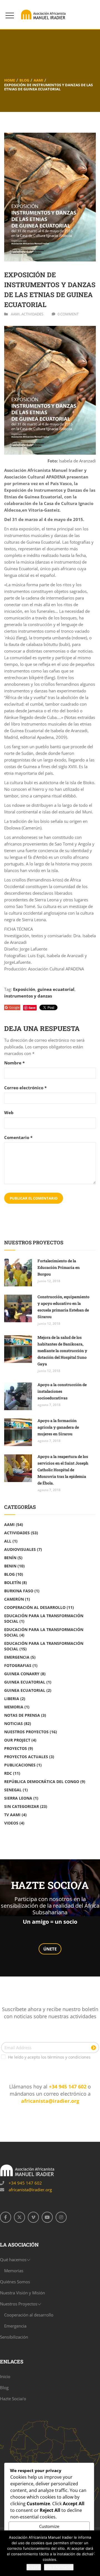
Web (9, 1113)
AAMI (38, 80)
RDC (8, 1773)
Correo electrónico (25, 1088)
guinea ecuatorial (56, 989)
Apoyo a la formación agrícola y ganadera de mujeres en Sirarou (58, 1427)
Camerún (14, 1599)
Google (14, 1007)
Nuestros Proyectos (26, 1732)
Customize (49, 2526)
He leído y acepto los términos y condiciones (49, 2057)
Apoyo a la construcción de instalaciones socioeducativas (62, 1391)
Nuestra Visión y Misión (22, 2293)
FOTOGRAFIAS (18, 1665)
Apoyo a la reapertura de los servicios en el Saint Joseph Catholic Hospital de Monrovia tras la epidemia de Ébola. (63, 1470)
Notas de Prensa (22, 1715)
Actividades (32, 314)
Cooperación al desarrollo (35, 1607)
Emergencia (17, 1657)
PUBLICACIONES (20, 1765)
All (8, 1541)
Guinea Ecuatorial (25, 1682)
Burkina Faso (19, 1591)
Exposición (24, 989)
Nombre (14, 1063)
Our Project (17, 1740)
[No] (93, 2553)
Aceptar (34, 2567)
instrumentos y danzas (28, 996)
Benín (10, 1558)
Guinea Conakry (22, 1674)
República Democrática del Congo (42, 1782)
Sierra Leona (18, 1798)
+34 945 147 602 (68, 2087)
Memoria (14, 1707)
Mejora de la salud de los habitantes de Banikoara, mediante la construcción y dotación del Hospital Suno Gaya (62, 1351)
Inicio (5, 2376)
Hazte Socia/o (13, 2399)
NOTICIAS (13, 1723)
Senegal (13, 1790)
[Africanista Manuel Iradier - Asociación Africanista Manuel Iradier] (44, 15)
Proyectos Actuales (26, 1757)
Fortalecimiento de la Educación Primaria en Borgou (59, 1267)
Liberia (12, 1699)
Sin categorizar (22, 1806)
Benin (10, 1566)
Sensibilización (14, 2337)
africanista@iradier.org (50, 2101)
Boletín (12, 1582)
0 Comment (68, 314)
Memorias (14, 2271)
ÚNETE (50, 1949)
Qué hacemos (13, 2260)
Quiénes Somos (15, 2282)
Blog (24, 80)
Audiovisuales (20, 1549)
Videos (11, 1823)
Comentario (18, 1138)
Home (10, 80)
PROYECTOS (16, 1748)
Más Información (59, 2567)
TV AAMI (12, 1815)
